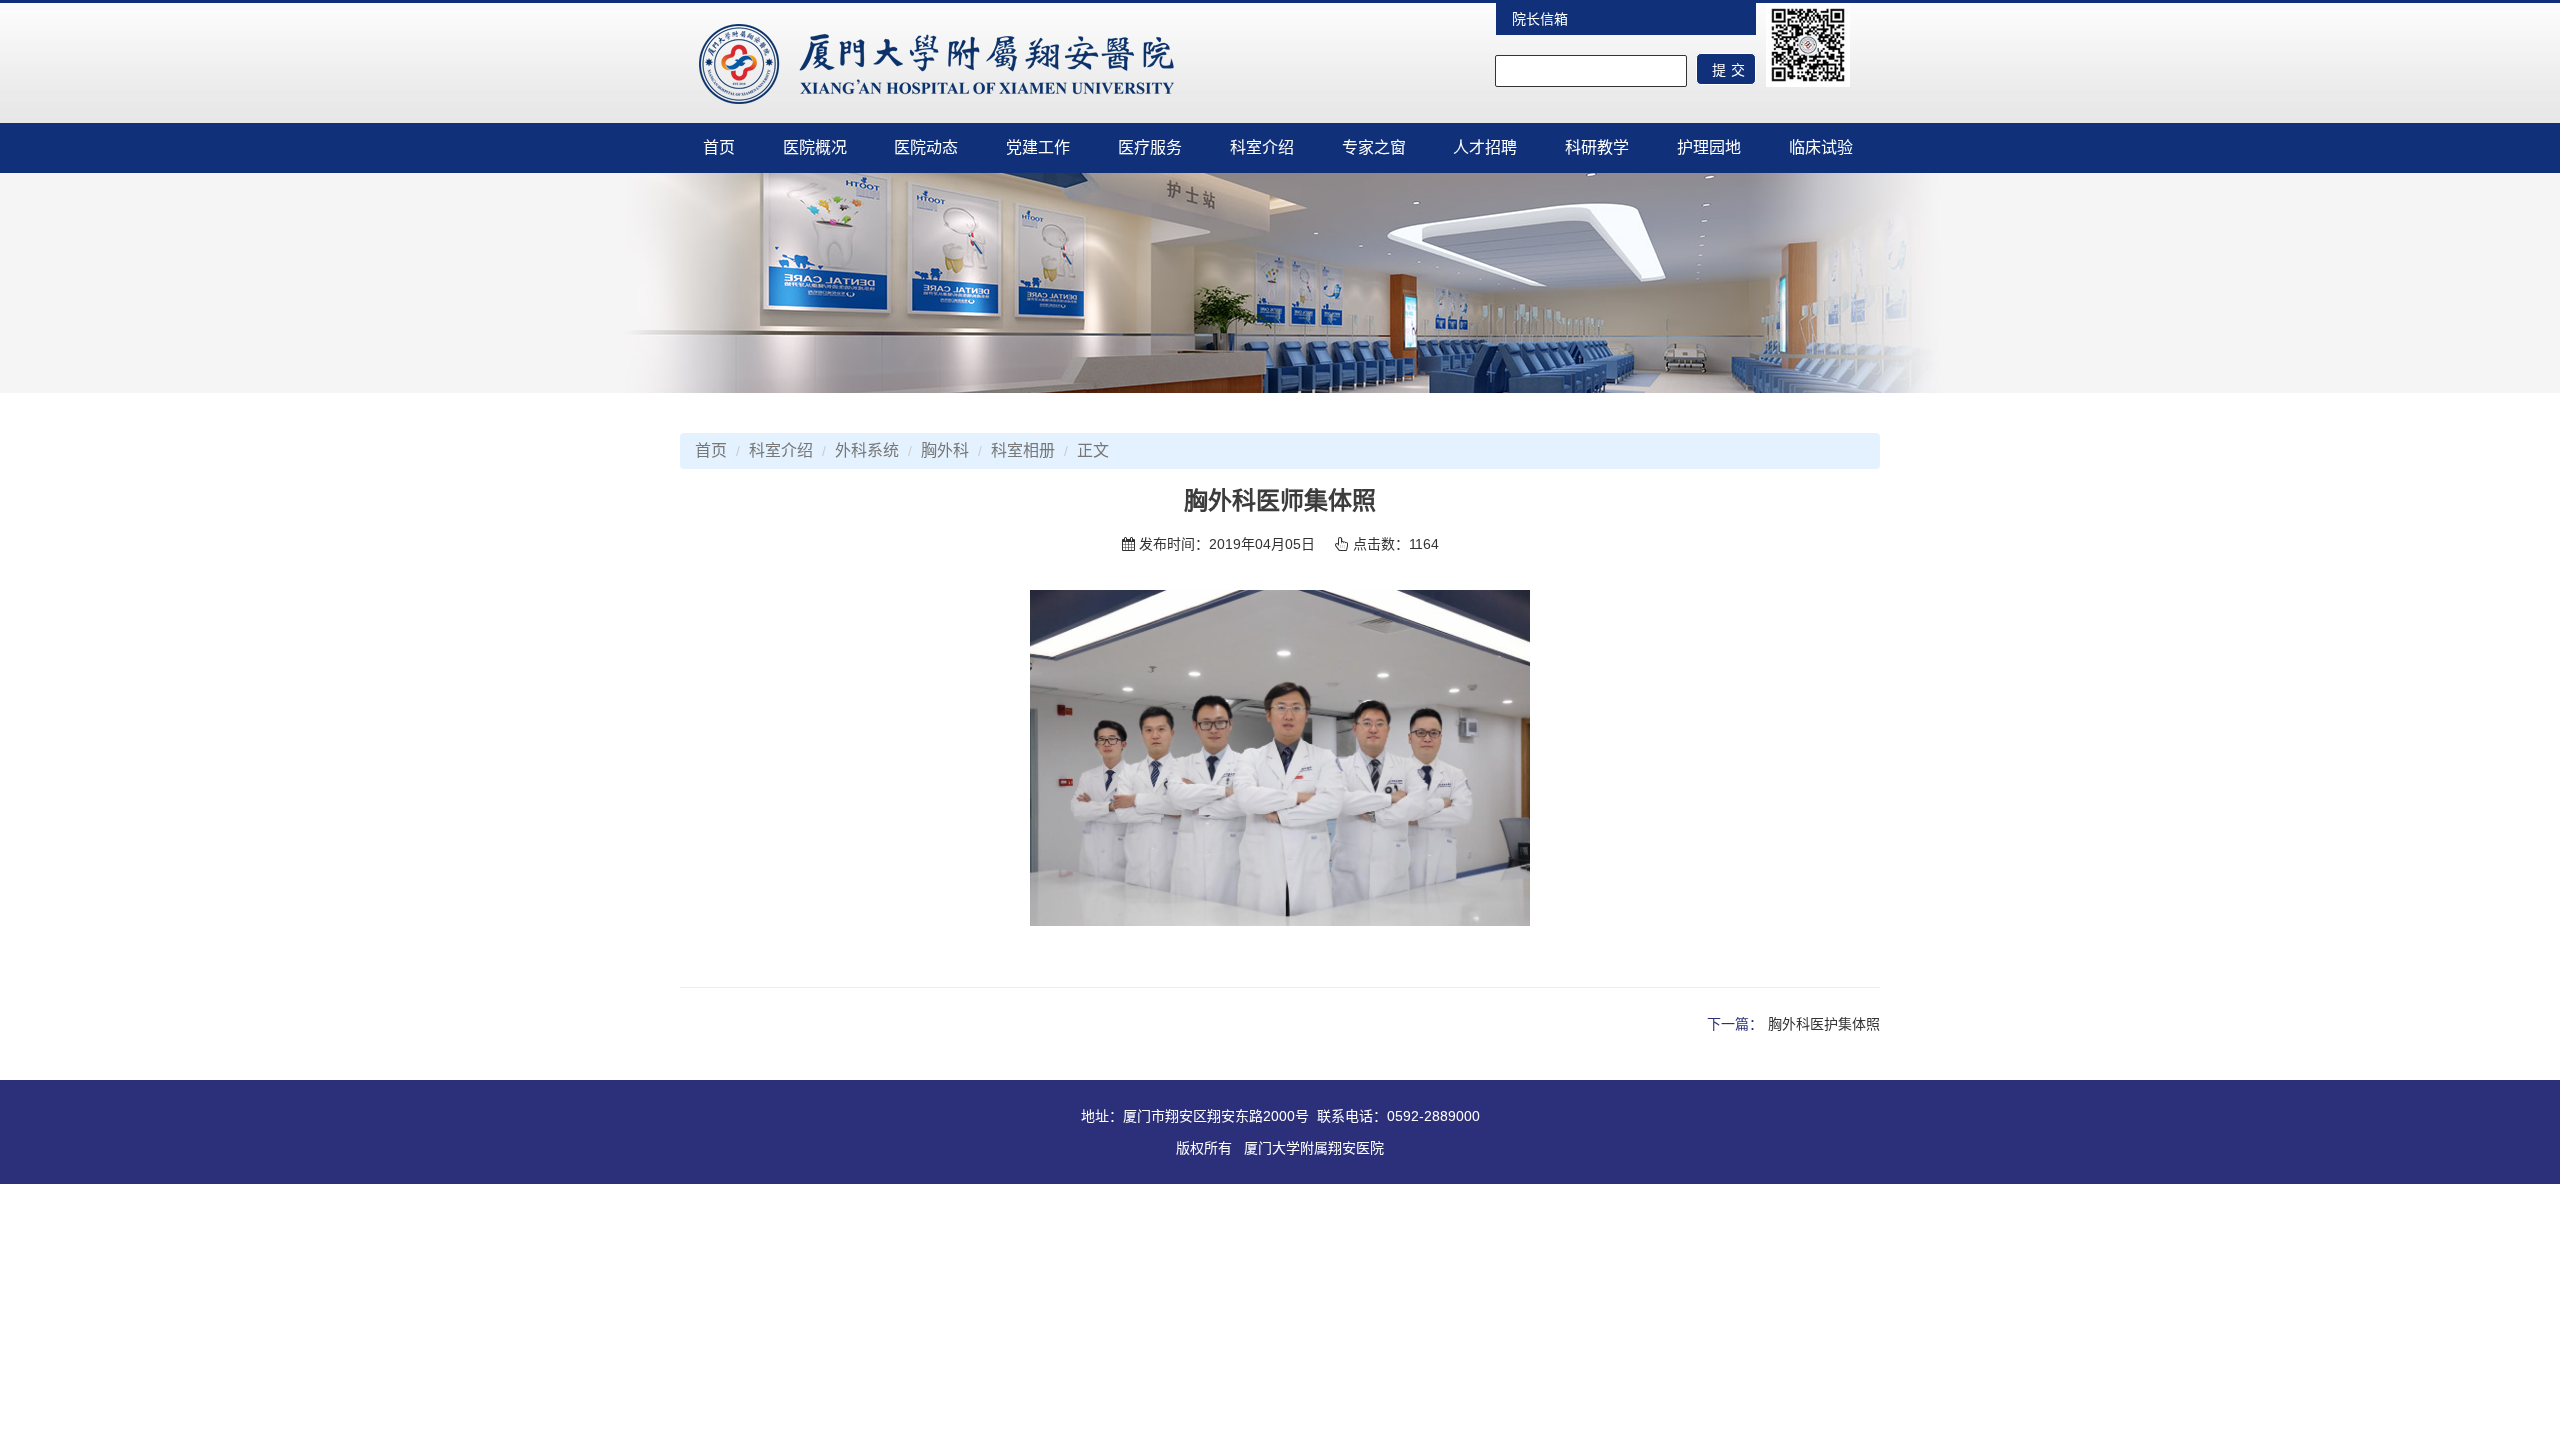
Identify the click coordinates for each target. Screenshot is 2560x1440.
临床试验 (1821, 147)
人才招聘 (1485, 147)
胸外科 (945, 450)
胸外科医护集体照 (1824, 1024)
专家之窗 (1374, 147)
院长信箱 (1540, 19)
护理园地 (1709, 147)
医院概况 (815, 147)
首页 (719, 147)
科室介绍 (1262, 147)
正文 (1093, 450)
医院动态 (926, 147)
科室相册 (1023, 450)
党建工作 (1038, 147)
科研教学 (1597, 147)
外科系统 (867, 450)
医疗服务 (1150, 147)
